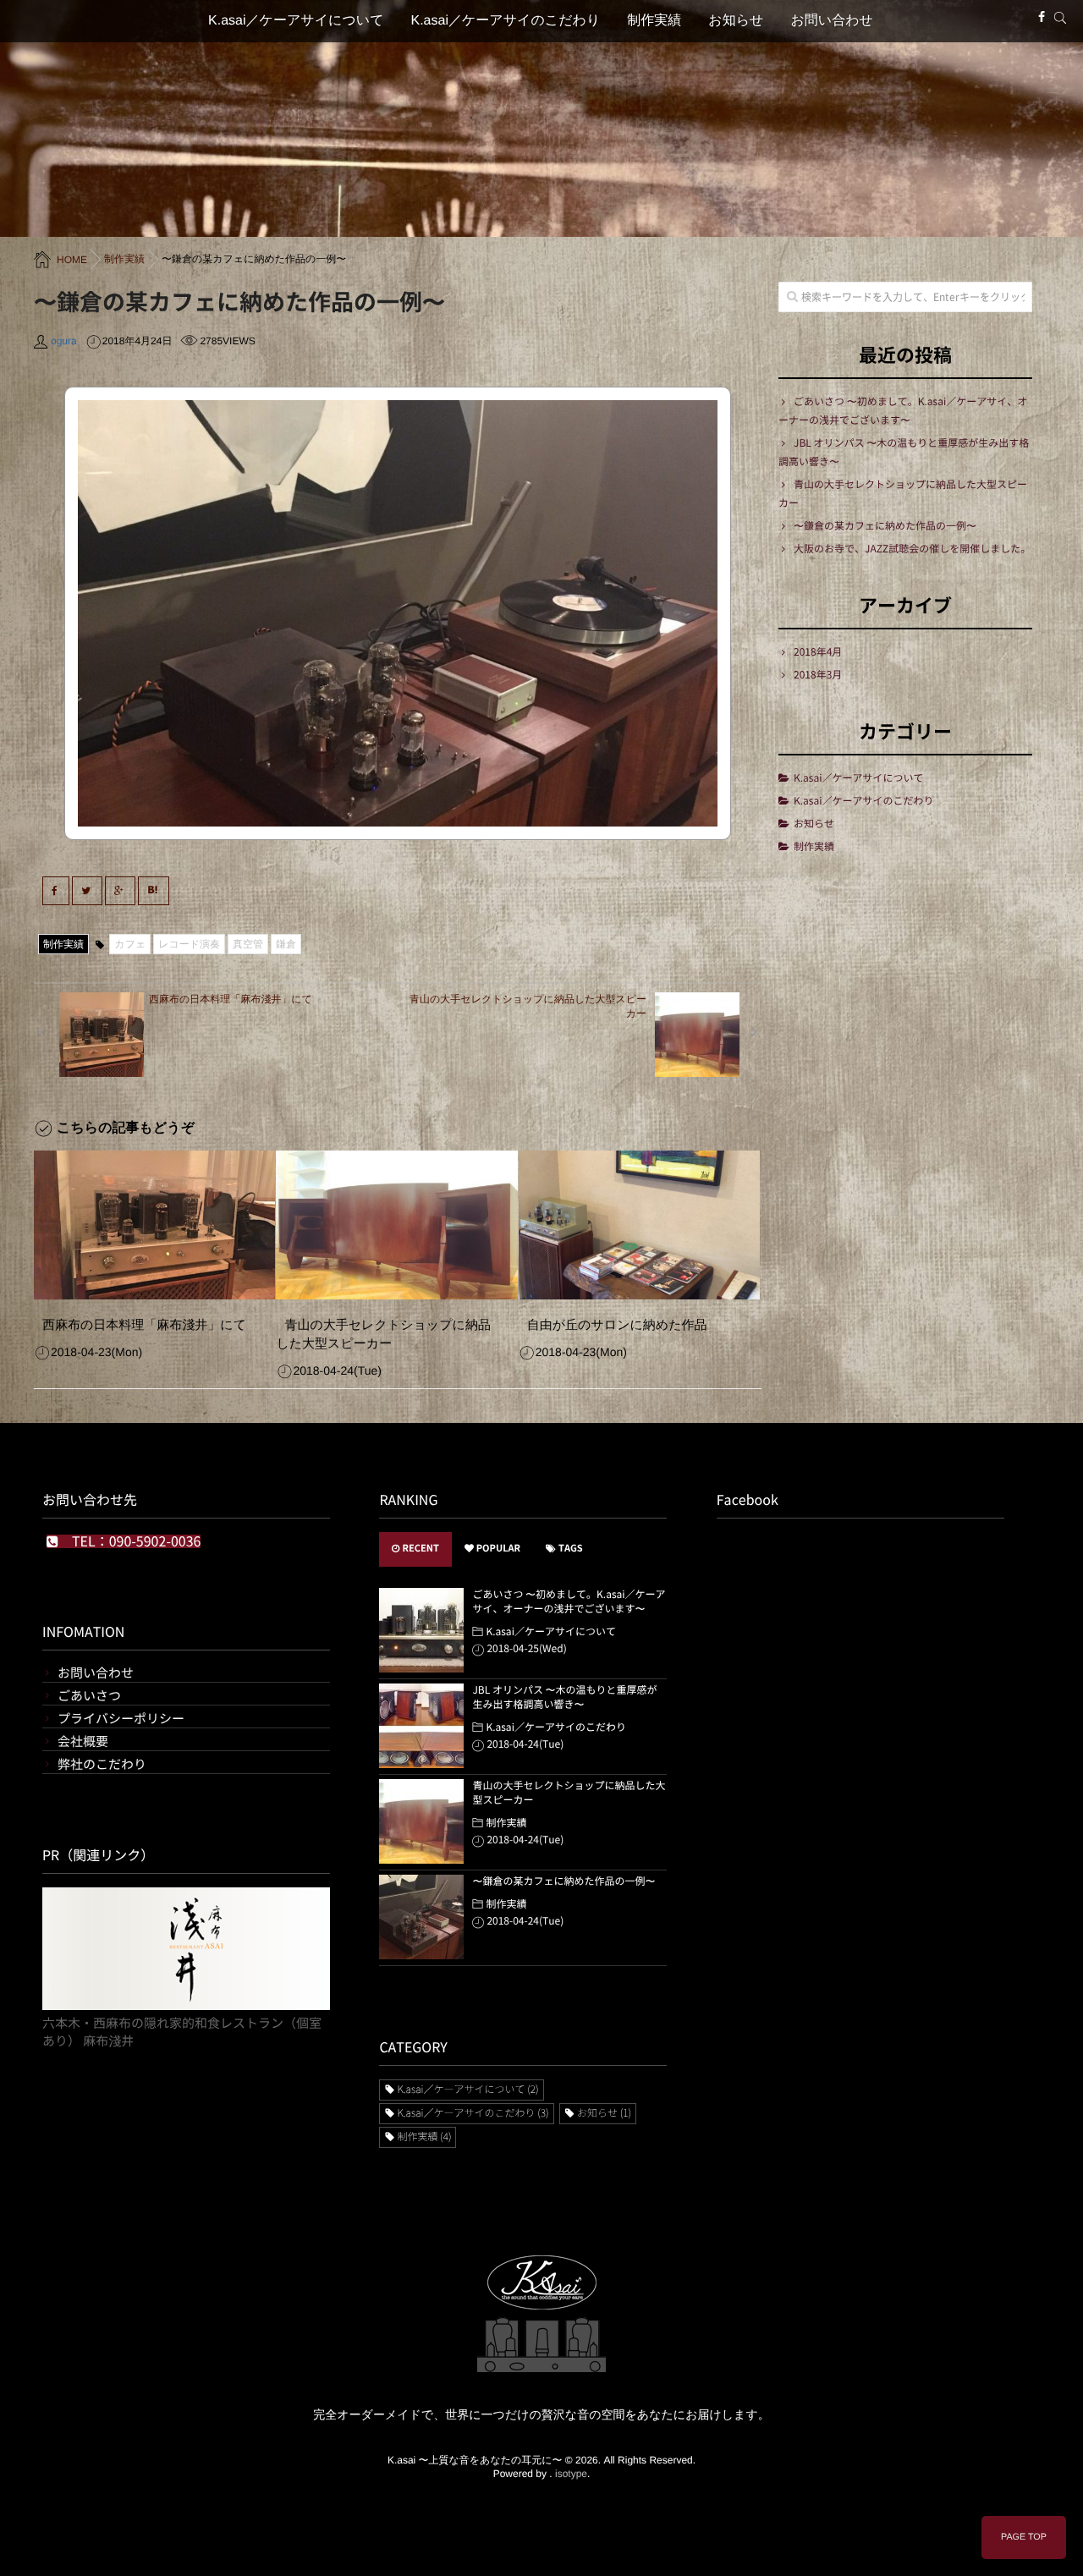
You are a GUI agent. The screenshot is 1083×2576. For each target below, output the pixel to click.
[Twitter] (87, 891)
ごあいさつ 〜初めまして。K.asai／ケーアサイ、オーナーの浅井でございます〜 (903, 411)
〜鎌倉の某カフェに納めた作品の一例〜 (885, 526)
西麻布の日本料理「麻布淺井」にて (144, 1325)
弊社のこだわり (102, 1764)
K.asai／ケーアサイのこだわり (506, 21)
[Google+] (120, 891)
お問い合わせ (832, 21)
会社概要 (83, 1741)
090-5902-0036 (155, 1541)
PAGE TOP (1024, 2537)
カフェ (130, 944)
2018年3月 (818, 675)
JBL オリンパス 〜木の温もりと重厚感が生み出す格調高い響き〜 (904, 453)
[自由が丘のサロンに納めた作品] (639, 1225)
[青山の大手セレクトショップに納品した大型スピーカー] (396, 1225)
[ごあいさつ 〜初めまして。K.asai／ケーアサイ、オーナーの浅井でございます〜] (421, 1630)
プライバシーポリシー (121, 1719)
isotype (571, 2474)
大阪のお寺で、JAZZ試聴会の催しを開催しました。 (912, 549)
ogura (64, 341)
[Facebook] (1042, 17)
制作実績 (654, 21)
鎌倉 (286, 944)
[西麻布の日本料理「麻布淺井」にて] (154, 1225)
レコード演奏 (189, 944)
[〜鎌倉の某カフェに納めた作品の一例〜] (421, 1917)
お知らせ (736, 21)
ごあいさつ (89, 1696)
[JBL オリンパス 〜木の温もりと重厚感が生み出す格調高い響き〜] (421, 1726)
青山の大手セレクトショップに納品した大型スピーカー (383, 1335)
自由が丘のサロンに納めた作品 (617, 1325)
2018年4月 (818, 652)
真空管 (248, 944)
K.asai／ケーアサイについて (296, 21)
